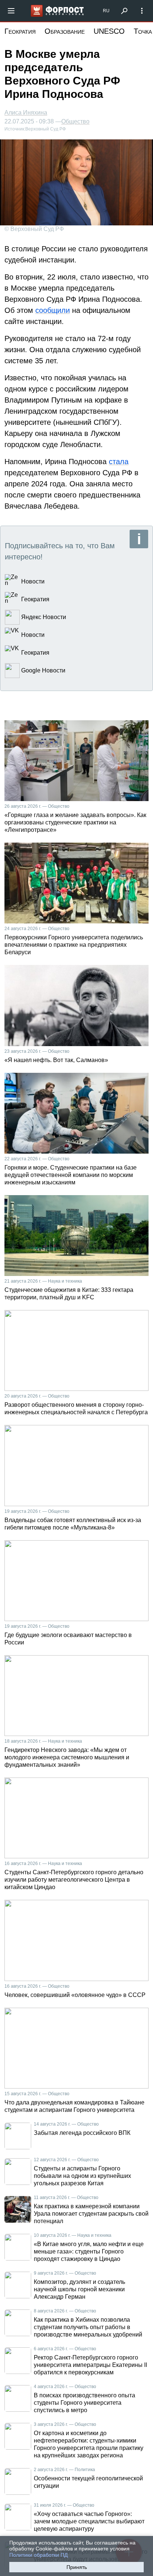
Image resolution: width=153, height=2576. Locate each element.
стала (119, 462)
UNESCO (109, 31)
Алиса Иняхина (26, 113)
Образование (65, 31)
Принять (77, 2567)
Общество (75, 122)
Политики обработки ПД (38, 2555)
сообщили (53, 310)
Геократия (20, 31)
